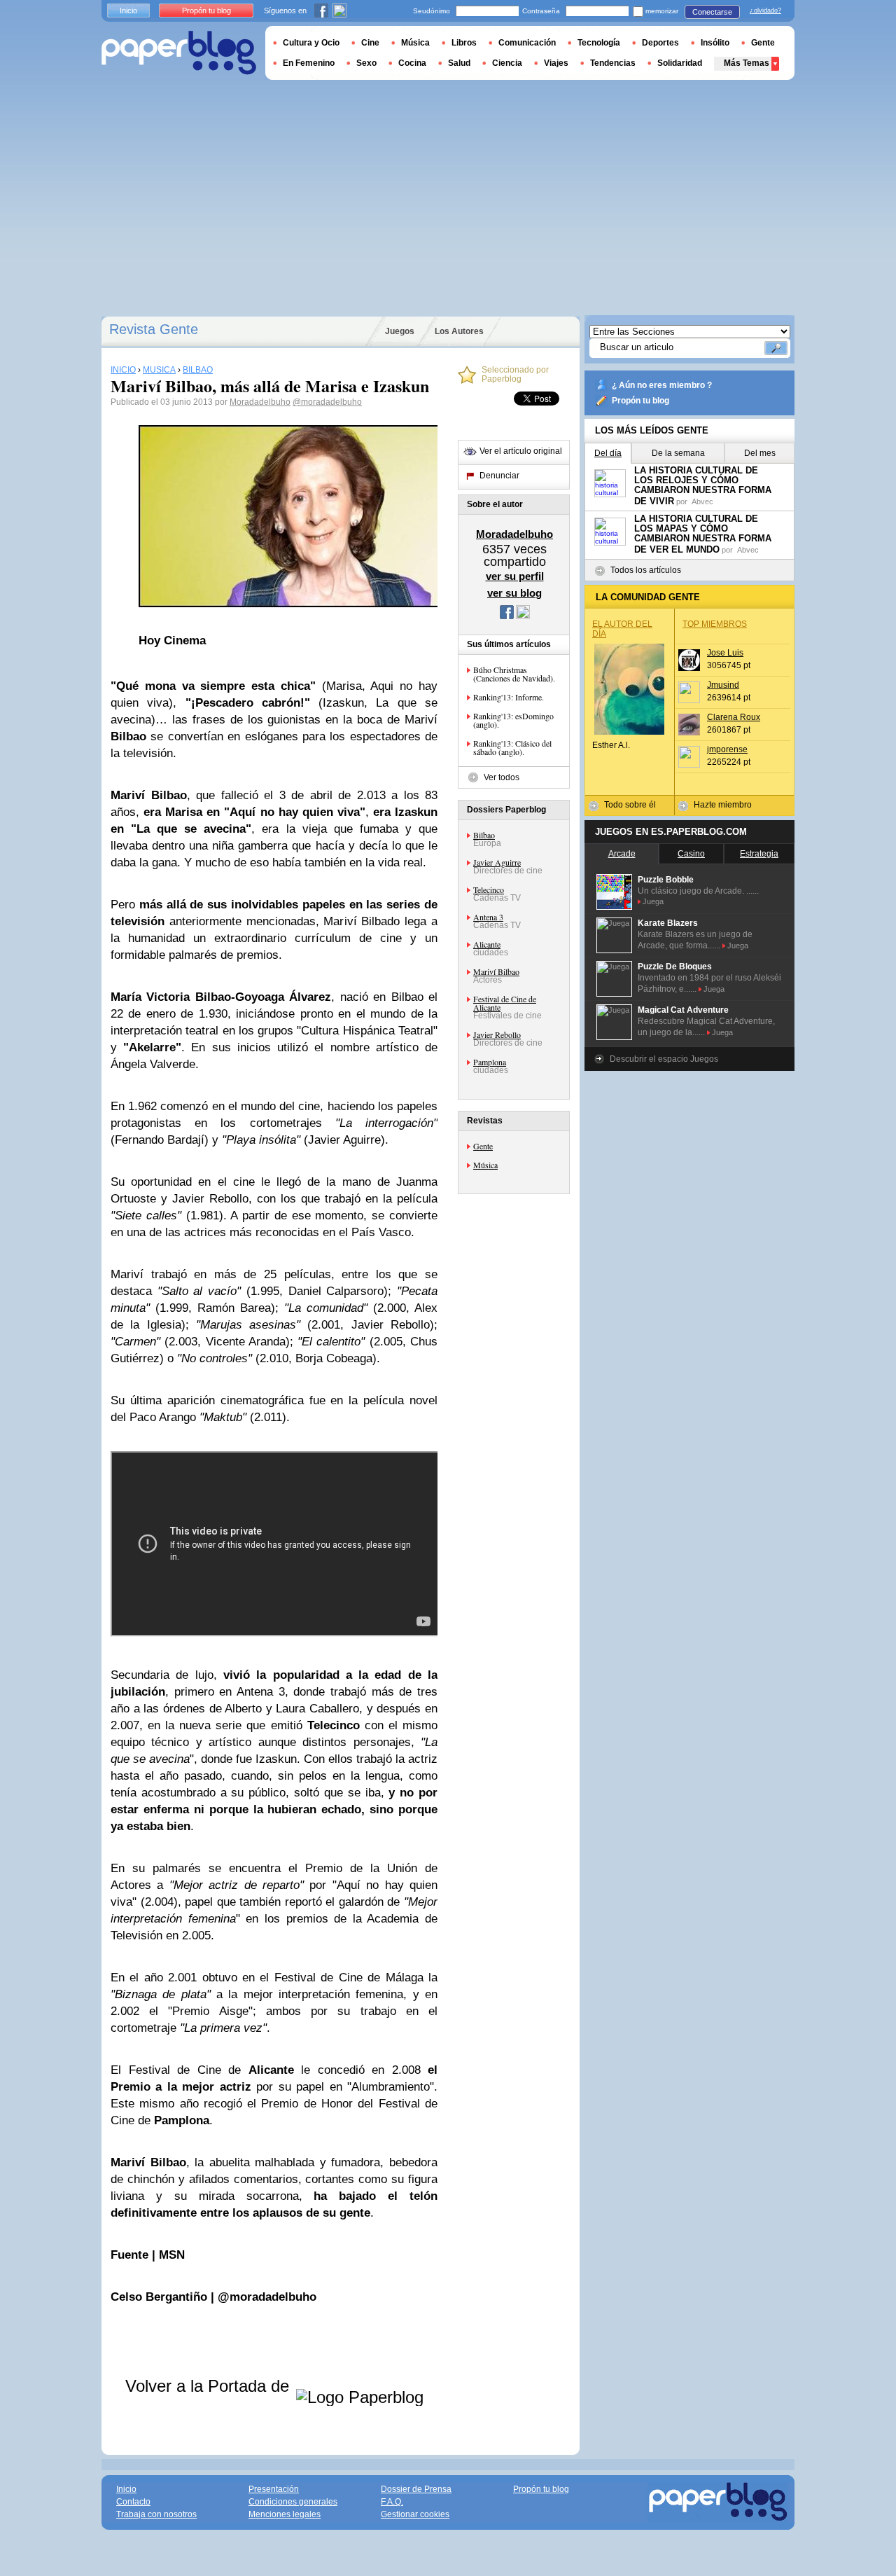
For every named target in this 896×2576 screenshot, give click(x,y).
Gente (483, 1146)
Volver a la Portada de (210, 2386)
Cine (370, 43)
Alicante (487, 944)
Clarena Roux (734, 717)
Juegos (400, 331)
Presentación (274, 2489)
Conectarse (712, 12)
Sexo (366, 63)
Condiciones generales (293, 2502)
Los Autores (459, 331)
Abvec (702, 501)
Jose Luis (725, 653)
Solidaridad (680, 63)
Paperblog (179, 53)
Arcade (622, 854)
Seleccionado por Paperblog (515, 375)
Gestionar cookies (415, 2514)
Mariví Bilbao (496, 971)
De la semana (678, 453)
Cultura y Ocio (311, 43)
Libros (464, 43)
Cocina (412, 63)
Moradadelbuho (260, 402)
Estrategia (759, 854)
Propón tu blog (640, 401)
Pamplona (490, 1062)
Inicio (128, 11)
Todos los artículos (646, 570)
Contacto (133, 2502)
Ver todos (502, 777)
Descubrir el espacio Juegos (664, 1059)
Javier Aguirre (497, 862)
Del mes (760, 453)
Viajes (556, 63)
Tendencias (613, 63)
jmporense (727, 749)
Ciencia (507, 63)
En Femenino (309, 63)
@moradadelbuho (327, 402)
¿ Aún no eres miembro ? (662, 385)
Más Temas (747, 63)
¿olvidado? (765, 11)
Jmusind (723, 685)
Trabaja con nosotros (156, 2514)
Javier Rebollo (497, 1034)
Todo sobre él (630, 805)
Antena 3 (488, 917)
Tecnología (599, 43)
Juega (653, 901)
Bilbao (484, 835)
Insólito (715, 43)
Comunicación (527, 43)
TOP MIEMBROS (715, 624)
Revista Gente (154, 329)
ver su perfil (515, 576)
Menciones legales (285, 2514)
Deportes (660, 43)
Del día (608, 453)
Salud (459, 63)
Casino (691, 854)
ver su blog (514, 593)
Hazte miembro (723, 805)
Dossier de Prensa (416, 2489)
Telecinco (489, 889)
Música (485, 1165)
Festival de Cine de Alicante (505, 1003)
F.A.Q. (392, 2502)
